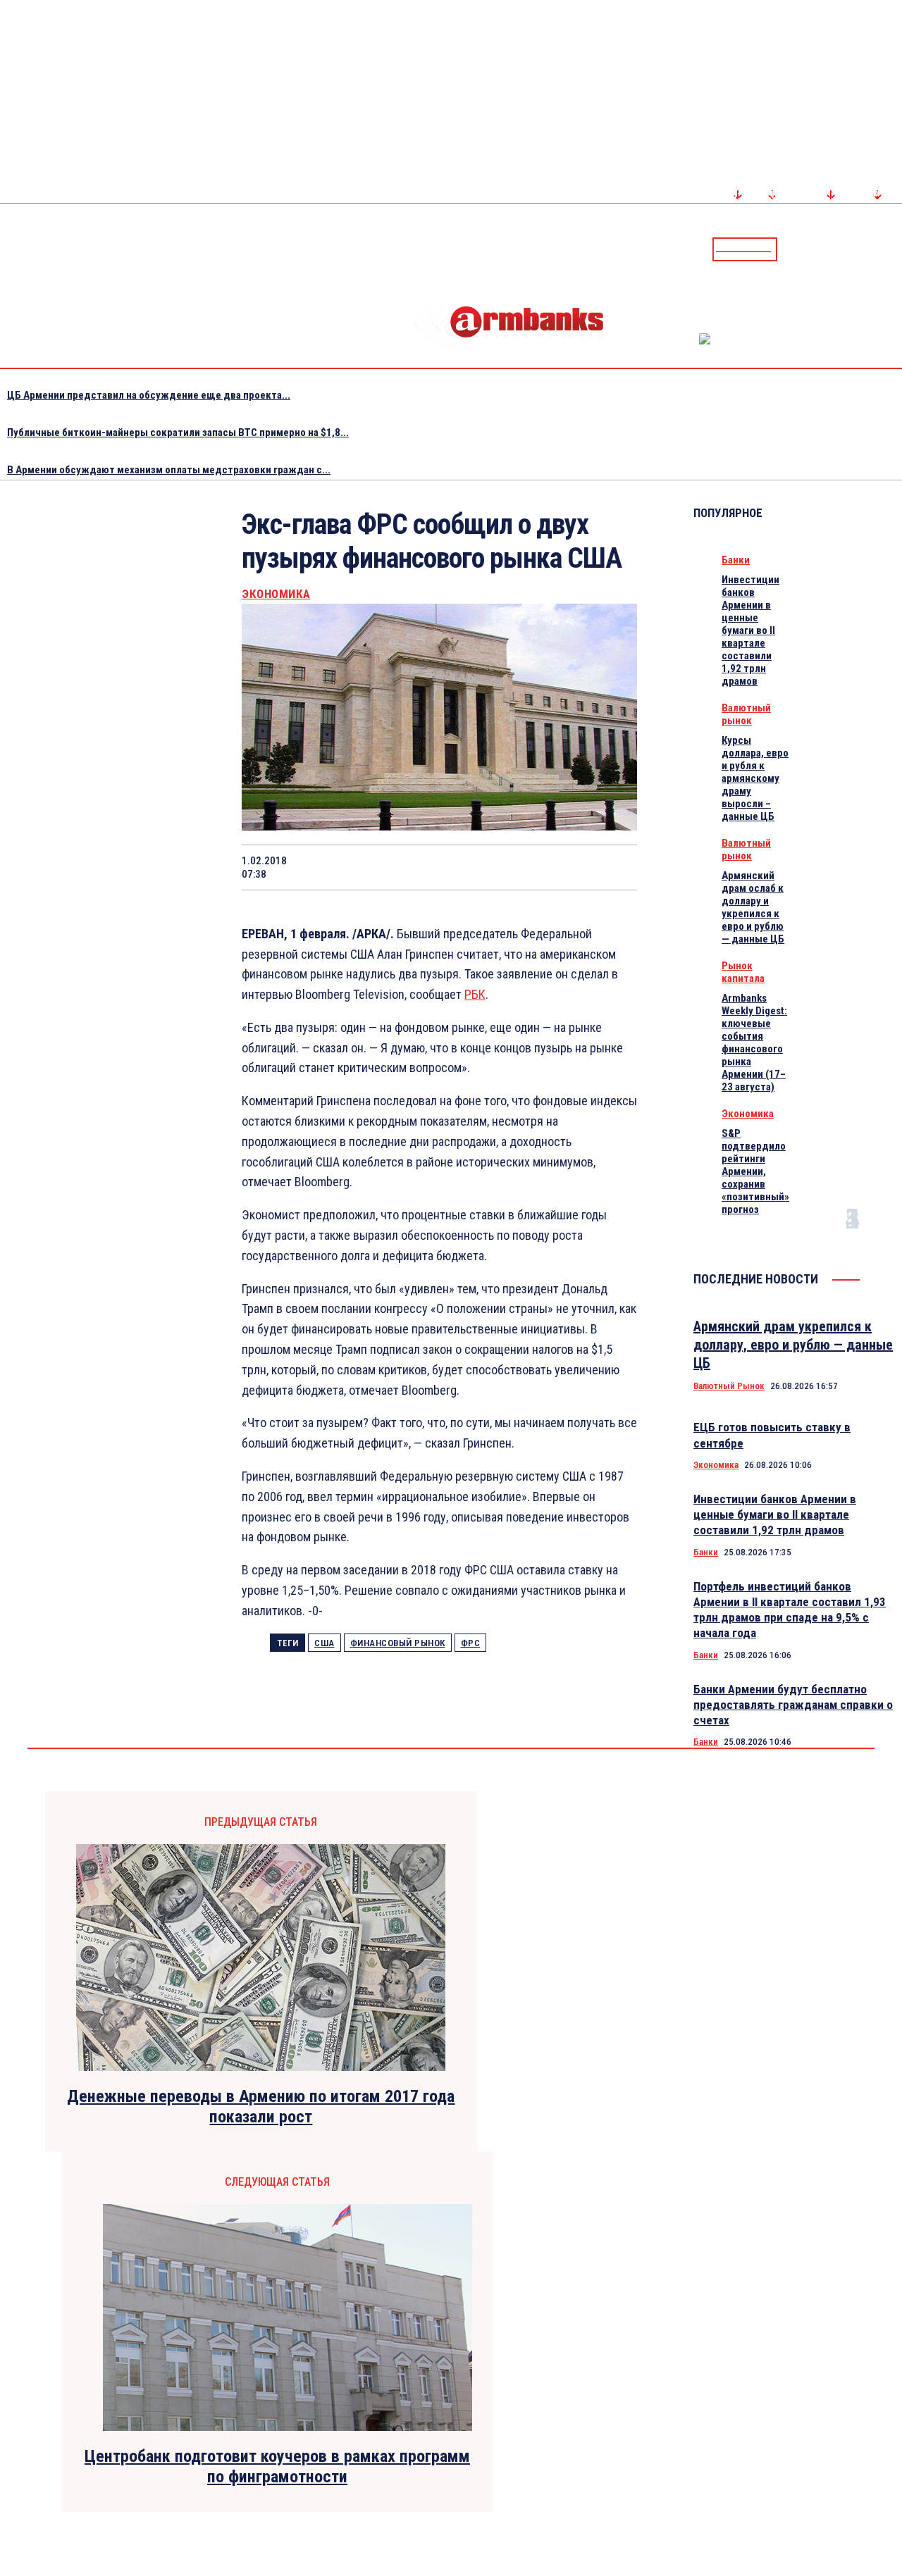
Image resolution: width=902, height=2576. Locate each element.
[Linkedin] (893, 249)
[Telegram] (859, 249)
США (325, 1643)
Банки (736, 560)
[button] (791, 248)
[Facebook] (842, 249)
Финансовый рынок (398, 1643)
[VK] (512, 867)
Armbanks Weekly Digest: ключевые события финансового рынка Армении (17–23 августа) (754, 1043)
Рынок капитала (743, 972)
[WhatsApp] (412, 867)
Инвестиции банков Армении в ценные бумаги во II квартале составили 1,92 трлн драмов (750, 630)
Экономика (276, 594)
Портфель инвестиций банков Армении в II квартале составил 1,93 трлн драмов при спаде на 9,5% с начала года (790, 1610)
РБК (475, 994)
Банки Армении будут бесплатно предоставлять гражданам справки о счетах (793, 1705)
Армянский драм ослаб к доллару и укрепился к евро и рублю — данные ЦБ (753, 907)
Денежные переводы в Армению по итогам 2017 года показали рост (261, 2107)
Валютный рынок (746, 714)
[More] (613, 867)
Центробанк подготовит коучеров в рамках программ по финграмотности (277, 2466)
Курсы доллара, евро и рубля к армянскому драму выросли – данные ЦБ (755, 778)
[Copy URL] (562, 867)
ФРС (471, 1643)
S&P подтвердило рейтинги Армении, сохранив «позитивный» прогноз (755, 1171)
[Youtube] (876, 249)
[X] (361, 867)
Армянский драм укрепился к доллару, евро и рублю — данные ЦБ (793, 1345)
